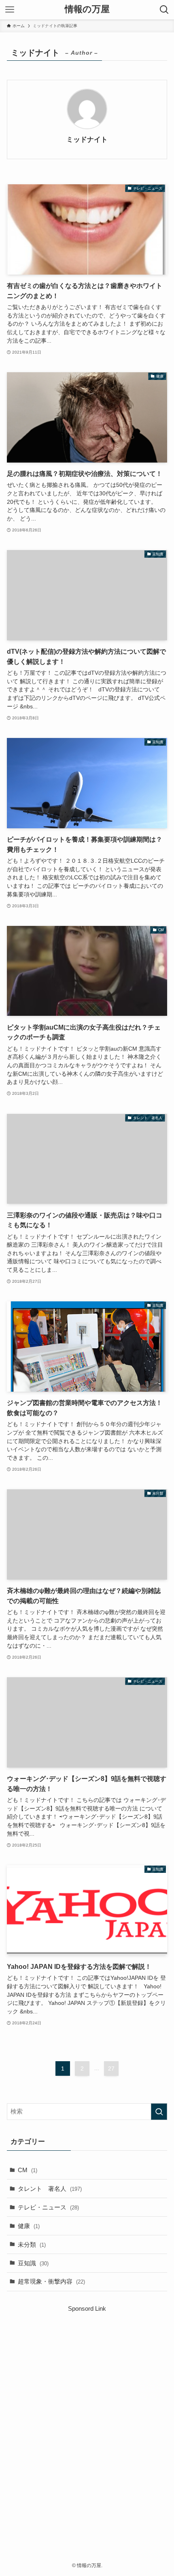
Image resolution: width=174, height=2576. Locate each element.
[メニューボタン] (10, 10)
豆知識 (33, 2263)
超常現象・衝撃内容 (51, 2281)
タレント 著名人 (50, 2189)
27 (111, 2068)
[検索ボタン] (164, 10)
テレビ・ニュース (48, 2207)
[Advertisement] (87, 2421)
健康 (29, 2226)
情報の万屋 (87, 10)
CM (28, 2170)
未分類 (32, 2244)
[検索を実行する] (159, 2112)
